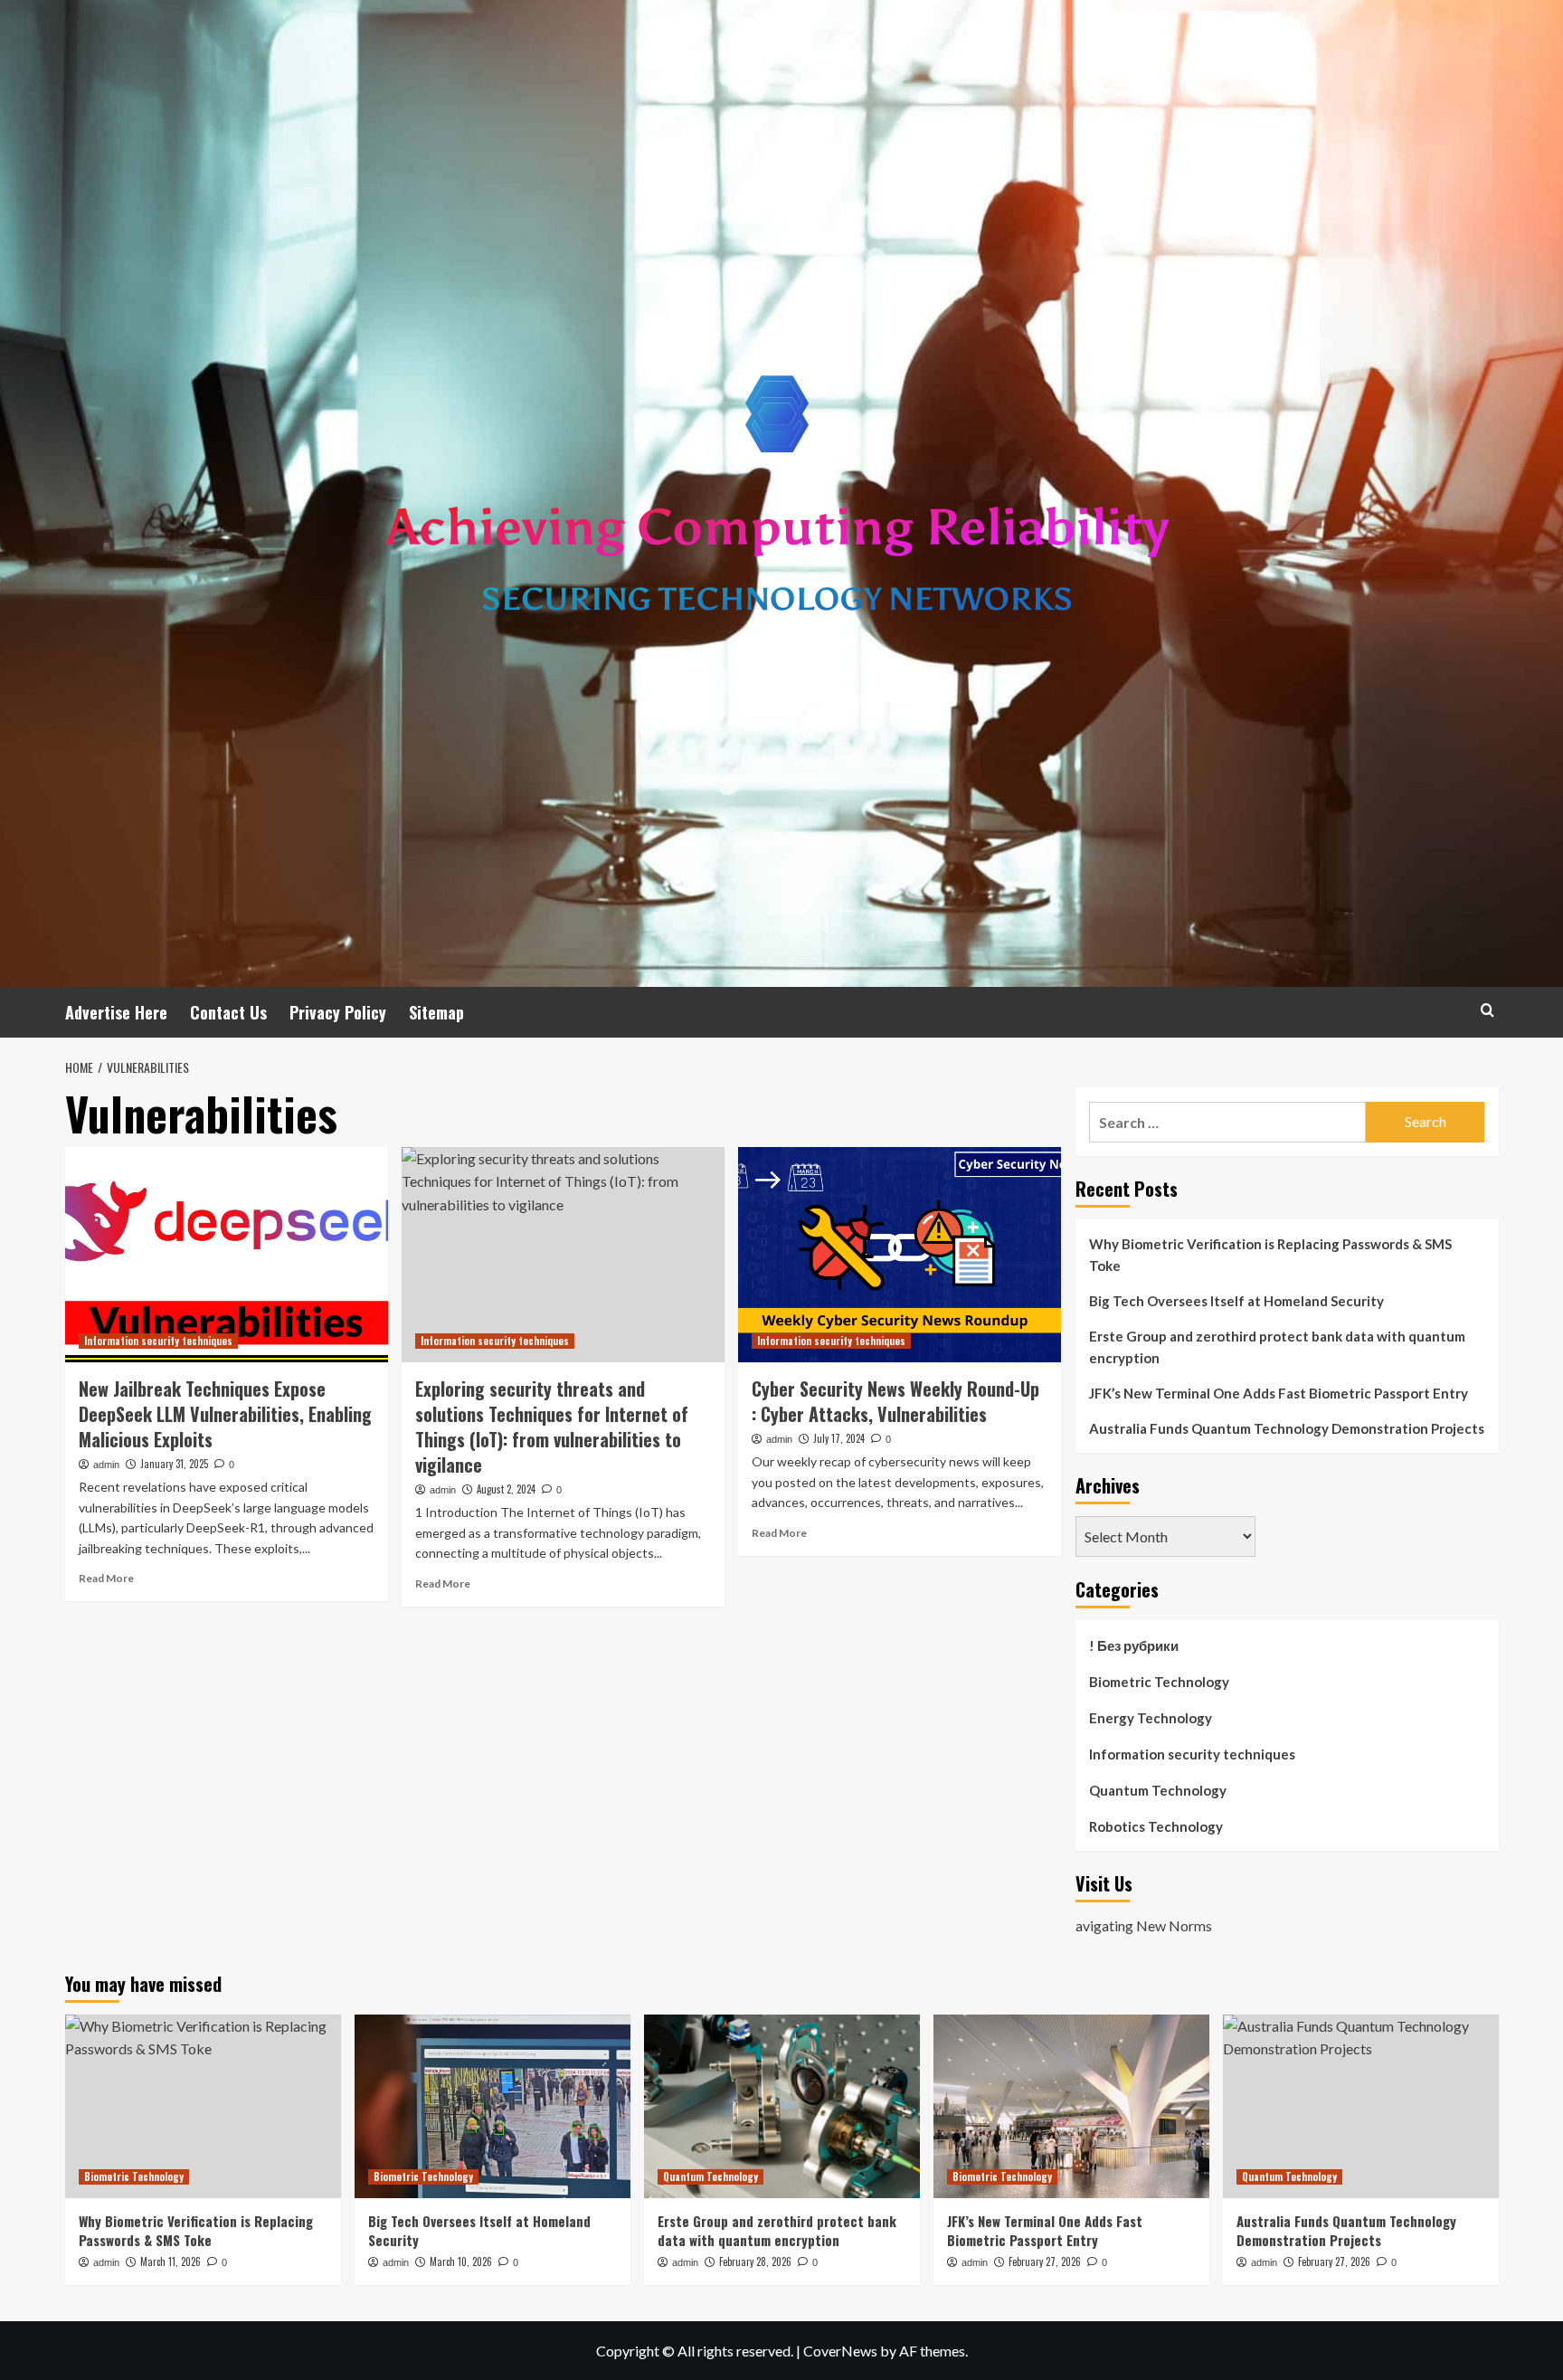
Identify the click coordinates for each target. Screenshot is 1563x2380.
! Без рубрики (1134, 1645)
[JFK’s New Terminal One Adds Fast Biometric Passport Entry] (1071, 2106)
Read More (106, 1578)
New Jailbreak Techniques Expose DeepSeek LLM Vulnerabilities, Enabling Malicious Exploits (225, 1414)
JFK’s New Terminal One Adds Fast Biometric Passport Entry (1279, 1393)
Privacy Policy (338, 1012)
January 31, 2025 (174, 1464)
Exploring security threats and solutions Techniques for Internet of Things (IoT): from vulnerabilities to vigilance (552, 1427)
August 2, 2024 (506, 1489)
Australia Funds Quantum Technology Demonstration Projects (1287, 1428)
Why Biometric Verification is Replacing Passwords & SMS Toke (1270, 1255)
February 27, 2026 (1045, 2261)
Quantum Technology (1158, 1790)
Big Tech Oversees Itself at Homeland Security (1236, 1301)
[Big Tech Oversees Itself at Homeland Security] (493, 2106)
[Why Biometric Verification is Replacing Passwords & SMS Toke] (203, 2106)
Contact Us (228, 1012)
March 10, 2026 (461, 2261)
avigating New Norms (1144, 1925)
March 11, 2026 (171, 2261)
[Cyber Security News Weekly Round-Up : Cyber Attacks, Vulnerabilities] (900, 1255)
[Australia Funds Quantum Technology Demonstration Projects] (1361, 2106)
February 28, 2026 (755, 2261)
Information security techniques (158, 1341)
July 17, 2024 (839, 1438)
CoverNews (840, 2351)
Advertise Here (116, 1012)
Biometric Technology (1159, 1682)
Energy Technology (1151, 1718)
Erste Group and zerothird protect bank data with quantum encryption (1277, 1347)
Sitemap (436, 1012)
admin (106, 1465)
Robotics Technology (1156, 1826)
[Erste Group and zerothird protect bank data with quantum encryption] (782, 2106)
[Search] (1487, 1010)
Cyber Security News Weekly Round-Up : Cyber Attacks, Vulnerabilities (895, 1401)
